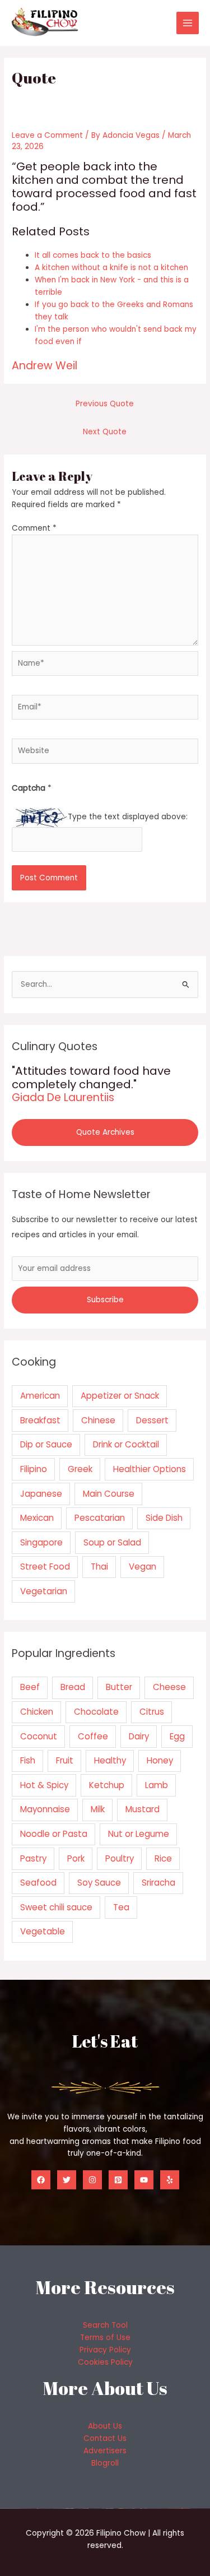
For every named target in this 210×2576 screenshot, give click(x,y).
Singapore (41, 1542)
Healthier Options (150, 1469)
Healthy (110, 1760)
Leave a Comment (47, 135)
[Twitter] (67, 2180)
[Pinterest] (118, 2180)
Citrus (152, 1712)
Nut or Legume (139, 1834)
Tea (121, 1907)
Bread (73, 1687)
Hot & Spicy (44, 1785)
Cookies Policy (105, 2362)
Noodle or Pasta (54, 1834)
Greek (80, 1469)
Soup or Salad (112, 1542)
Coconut (39, 1736)
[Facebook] (41, 2180)
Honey (160, 1760)
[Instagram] (92, 2180)
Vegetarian (44, 1591)
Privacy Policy (105, 2350)
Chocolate (96, 1712)
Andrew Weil (45, 366)
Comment (34, 528)
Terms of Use (105, 2338)
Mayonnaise (45, 1809)
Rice (163, 1858)
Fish (28, 1760)
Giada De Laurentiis (63, 1097)
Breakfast (40, 1420)
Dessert (152, 1420)
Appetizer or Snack (120, 1396)
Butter (119, 1687)
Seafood (38, 1883)
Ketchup (107, 1785)
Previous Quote (105, 404)
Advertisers (105, 2451)
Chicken (37, 1712)
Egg (177, 1736)
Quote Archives (105, 1132)
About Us (105, 2426)
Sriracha (158, 1883)
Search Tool (105, 2325)
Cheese (169, 1687)
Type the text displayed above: (128, 817)
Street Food (45, 1567)
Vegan (143, 1567)
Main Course (109, 1494)
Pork (76, 1858)
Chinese (98, 1420)
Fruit (65, 1760)
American (40, 1396)
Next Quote (105, 432)
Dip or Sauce (46, 1444)
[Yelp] (170, 2180)
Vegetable (43, 1931)
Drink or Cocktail (126, 1444)
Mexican (37, 1518)
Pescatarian (100, 1518)
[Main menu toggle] (188, 23)
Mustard (143, 1809)
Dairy (139, 1736)
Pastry (33, 1858)
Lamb (157, 1785)
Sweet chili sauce (56, 1907)
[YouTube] (144, 2180)
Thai (99, 1567)
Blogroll (105, 2463)
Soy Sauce (99, 1883)
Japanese (41, 1494)
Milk (98, 1809)
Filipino (34, 1469)
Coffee (93, 1736)
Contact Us (105, 2438)
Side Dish (164, 1518)
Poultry (120, 1858)
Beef (30, 1687)
